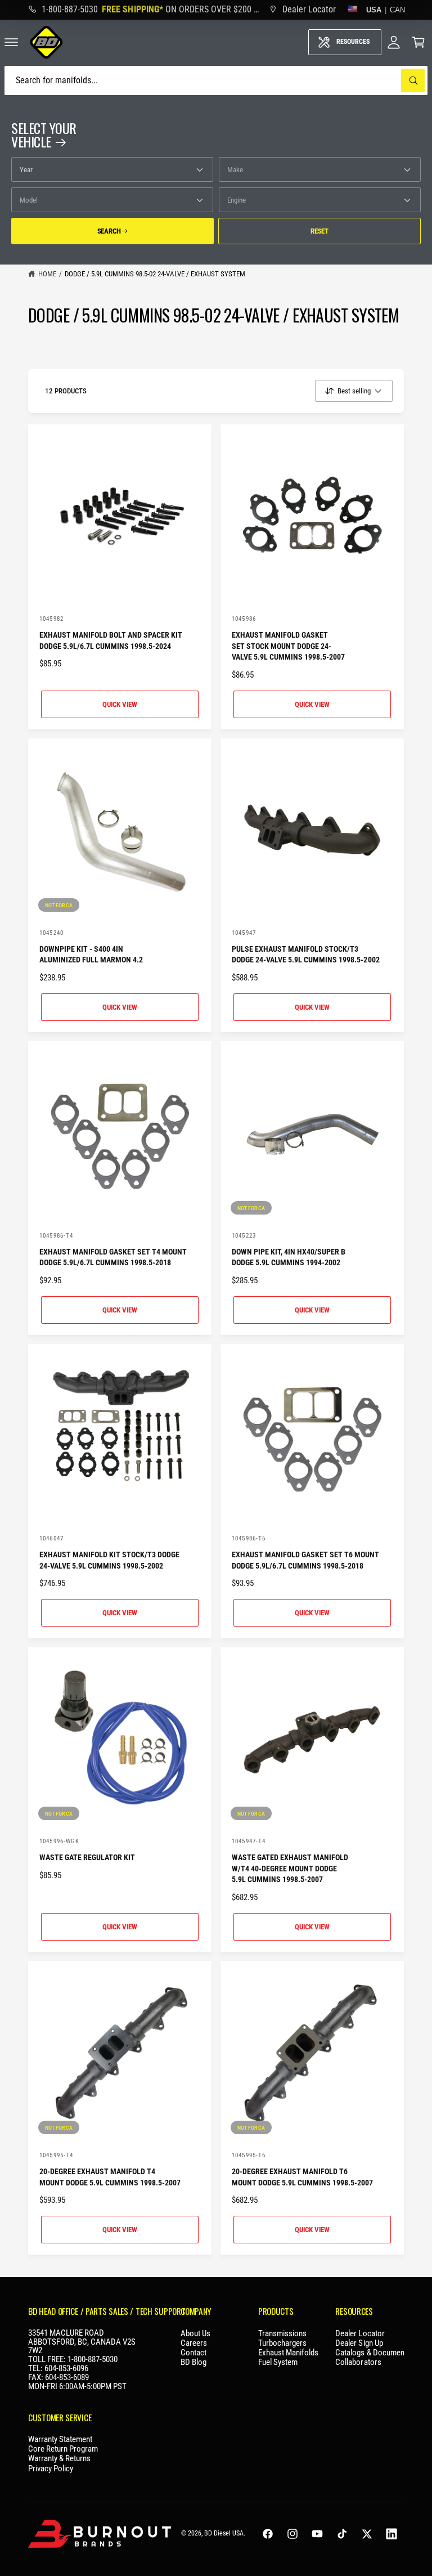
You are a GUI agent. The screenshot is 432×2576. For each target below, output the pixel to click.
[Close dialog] (294, 1213)
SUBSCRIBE (216, 1356)
